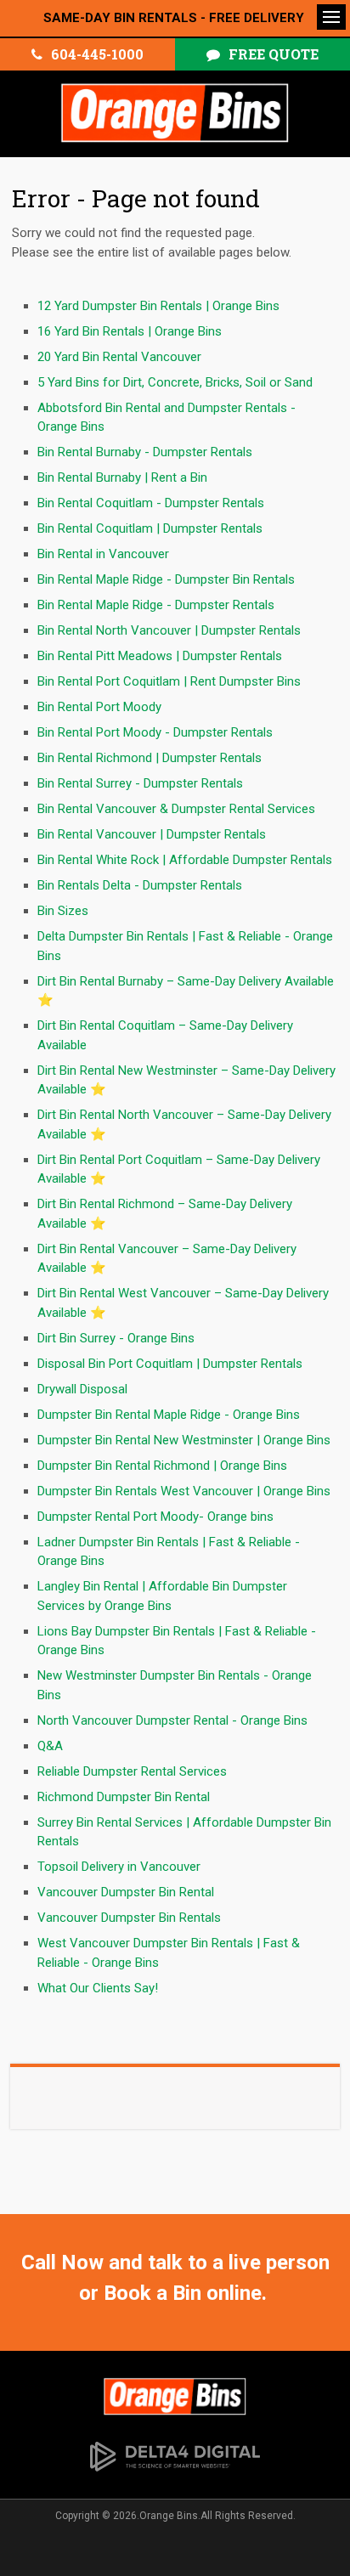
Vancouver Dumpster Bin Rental (126, 1892)
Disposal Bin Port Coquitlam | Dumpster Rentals (170, 1364)
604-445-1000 (97, 54)
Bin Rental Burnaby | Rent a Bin (122, 477)
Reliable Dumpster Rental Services (132, 1771)
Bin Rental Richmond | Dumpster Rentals (150, 758)
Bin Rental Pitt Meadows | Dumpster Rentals (160, 656)
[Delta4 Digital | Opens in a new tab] (175, 2455)
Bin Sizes (63, 911)
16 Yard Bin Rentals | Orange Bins (130, 331)
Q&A (50, 1746)
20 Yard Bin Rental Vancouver (119, 357)
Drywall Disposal (82, 1389)
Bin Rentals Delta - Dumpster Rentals (140, 885)
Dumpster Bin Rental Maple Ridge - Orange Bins (169, 1415)
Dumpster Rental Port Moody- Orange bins (155, 1517)
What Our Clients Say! (98, 1988)
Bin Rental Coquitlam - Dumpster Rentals (151, 503)
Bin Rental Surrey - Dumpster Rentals (140, 783)
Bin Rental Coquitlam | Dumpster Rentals (150, 528)
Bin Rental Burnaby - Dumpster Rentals (145, 452)
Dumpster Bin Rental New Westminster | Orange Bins (184, 1440)
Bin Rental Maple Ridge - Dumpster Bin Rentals (166, 579)
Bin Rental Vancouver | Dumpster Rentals (152, 834)
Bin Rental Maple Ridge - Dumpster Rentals (156, 605)
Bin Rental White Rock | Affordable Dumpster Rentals (185, 860)
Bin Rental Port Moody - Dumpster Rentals (155, 732)
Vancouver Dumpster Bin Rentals (129, 1918)
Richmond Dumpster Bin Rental (124, 1797)
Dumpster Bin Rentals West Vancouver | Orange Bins (184, 1491)
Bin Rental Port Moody (99, 707)
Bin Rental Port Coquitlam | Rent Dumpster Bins (169, 681)
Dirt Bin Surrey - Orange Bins (116, 1338)
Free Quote (274, 54)
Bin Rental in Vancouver (103, 554)
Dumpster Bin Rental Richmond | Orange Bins (162, 1466)
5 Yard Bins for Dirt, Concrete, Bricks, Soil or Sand (175, 382)
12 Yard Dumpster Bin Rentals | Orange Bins (158, 306)
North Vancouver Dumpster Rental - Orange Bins (172, 1720)
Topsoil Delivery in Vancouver (119, 1867)
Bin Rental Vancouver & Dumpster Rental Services (176, 809)
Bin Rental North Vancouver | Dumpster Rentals (169, 630)
